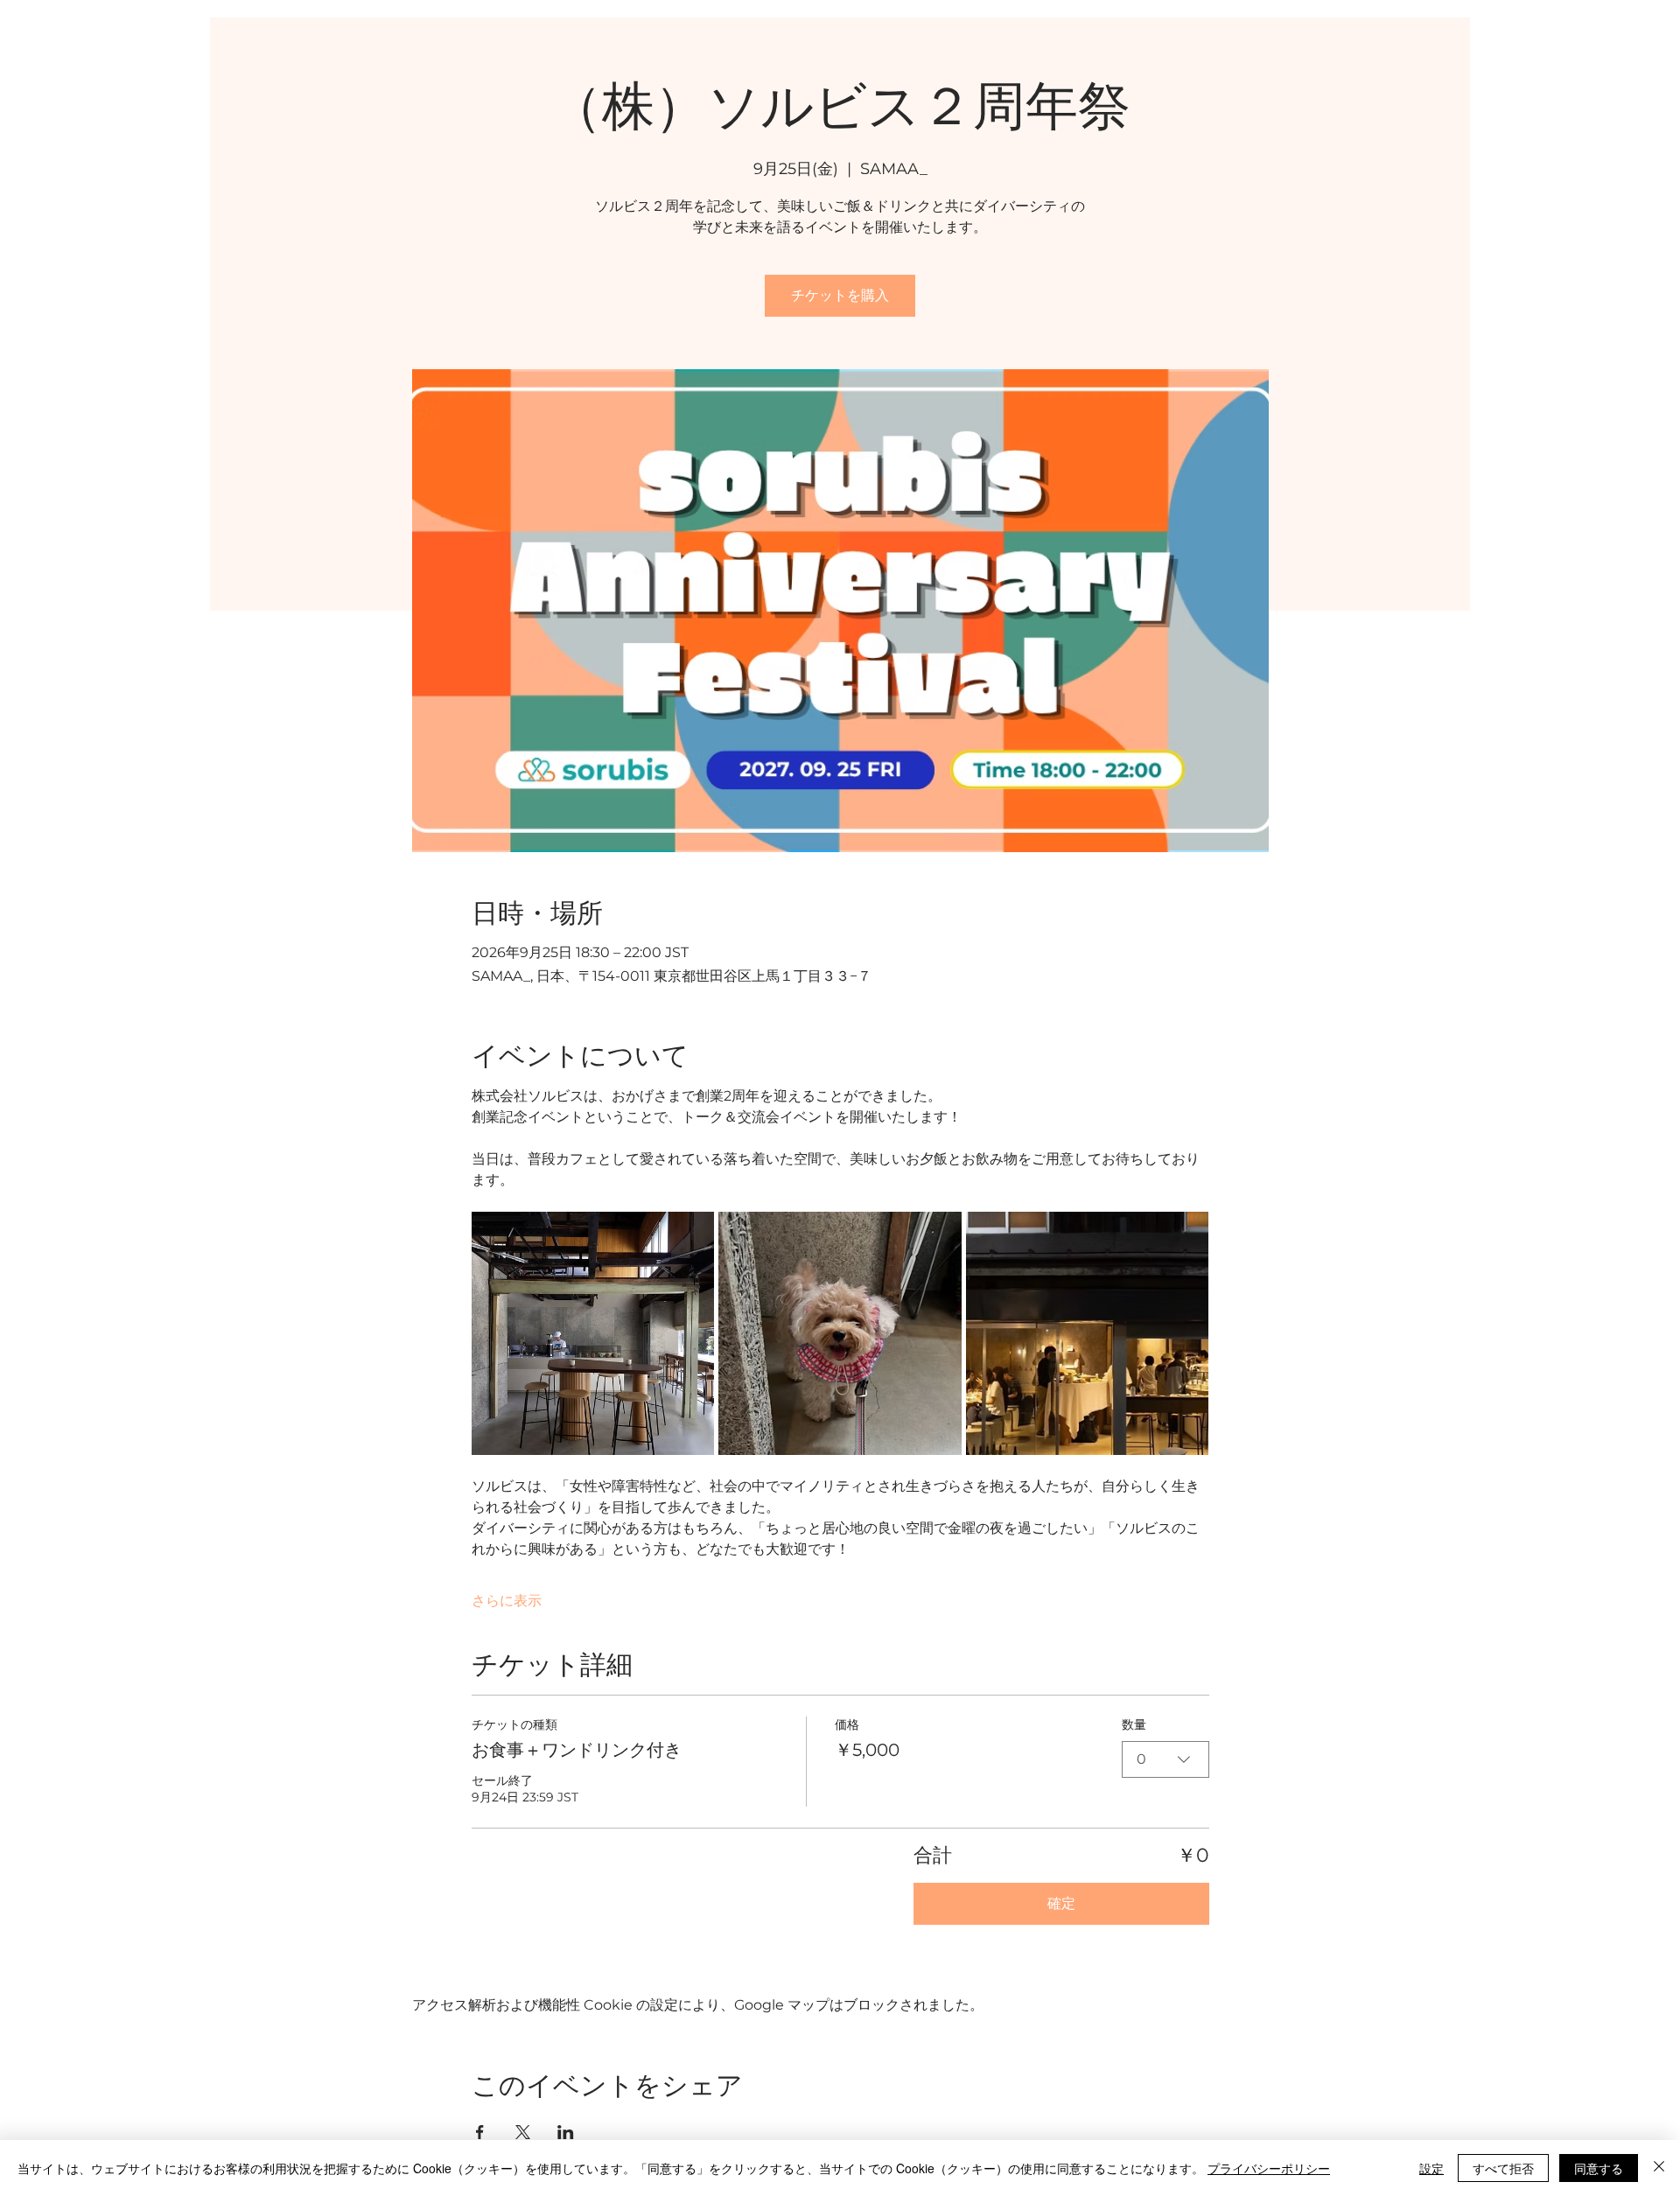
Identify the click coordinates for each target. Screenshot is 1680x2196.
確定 (1061, 1903)
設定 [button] (1431, 2168)
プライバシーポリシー (1269, 2168)
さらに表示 (507, 1601)
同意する (1599, 2168)
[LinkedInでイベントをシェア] (566, 2132)
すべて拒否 (1503, 2168)
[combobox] (1165, 1759)
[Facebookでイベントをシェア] (480, 2132)
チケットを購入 (840, 295)
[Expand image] (593, 1333)
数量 (1134, 1724)
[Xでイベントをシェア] (523, 2132)
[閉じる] (1659, 2168)
